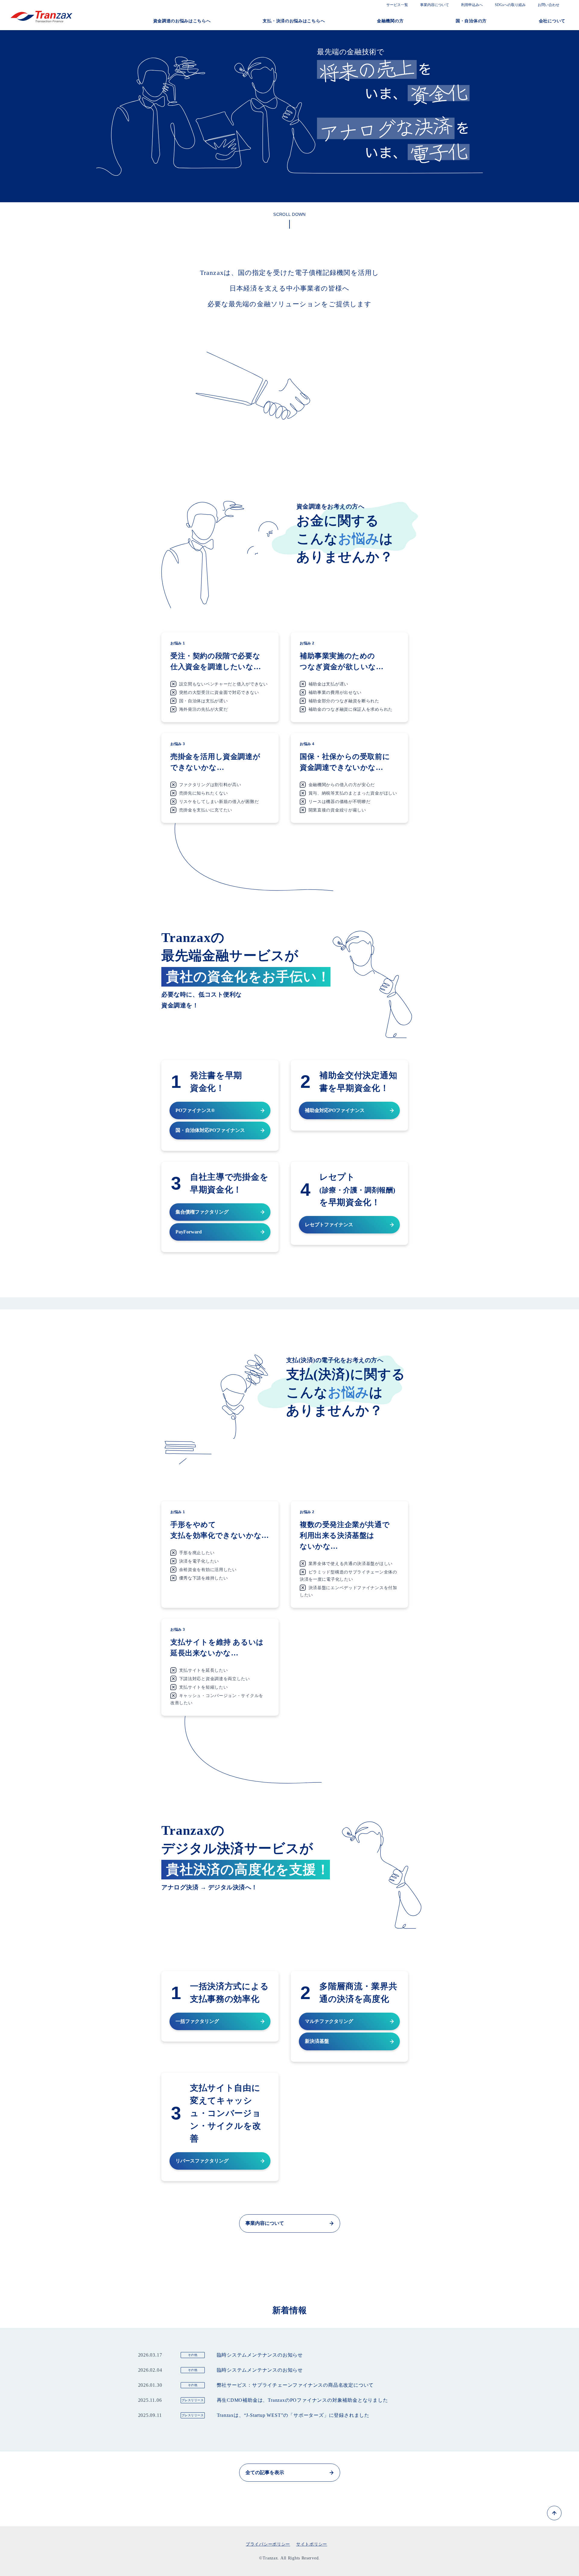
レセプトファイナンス (329, 1225)
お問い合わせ (549, 5)
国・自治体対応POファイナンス (210, 1130)
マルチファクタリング (329, 2021)
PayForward (189, 1232)
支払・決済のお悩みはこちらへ (294, 21)
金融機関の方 (390, 21)
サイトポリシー (312, 2544)
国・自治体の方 (471, 21)
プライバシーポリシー (268, 2544)
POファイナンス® (195, 1110)
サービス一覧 (397, 5)
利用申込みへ (472, 5)
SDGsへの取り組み (510, 5)
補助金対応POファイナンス (335, 1110)
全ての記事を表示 (265, 2472)
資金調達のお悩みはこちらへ (182, 21)
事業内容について (435, 5)
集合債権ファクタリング (202, 1212)
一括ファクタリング (197, 2021)
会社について (552, 21)
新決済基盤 (317, 2041)
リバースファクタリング (202, 2161)
